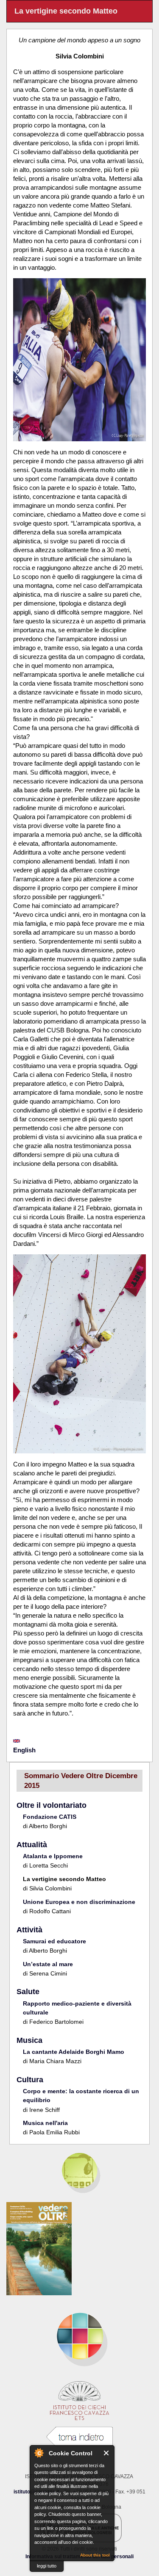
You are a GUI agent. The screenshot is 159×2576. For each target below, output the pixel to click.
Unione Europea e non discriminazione (79, 1902)
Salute (28, 1992)
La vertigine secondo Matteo (64, 1879)
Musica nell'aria (45, 2123)
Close (107, 2453)
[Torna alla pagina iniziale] (79, 2336)
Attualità (32, 1845)
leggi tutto (47, 2566)
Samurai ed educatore (54, 1941)
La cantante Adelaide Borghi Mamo (74, 2052)
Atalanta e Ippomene (53, 1856)
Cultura (30, 2080)
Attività (29, 1930)
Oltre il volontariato (52, 1805)
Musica (29, 2040)
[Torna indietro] (80, 2437)
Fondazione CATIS (50, 1817)
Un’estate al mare (48, 1964)
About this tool (95, 2555)
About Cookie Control (39, 2453)
